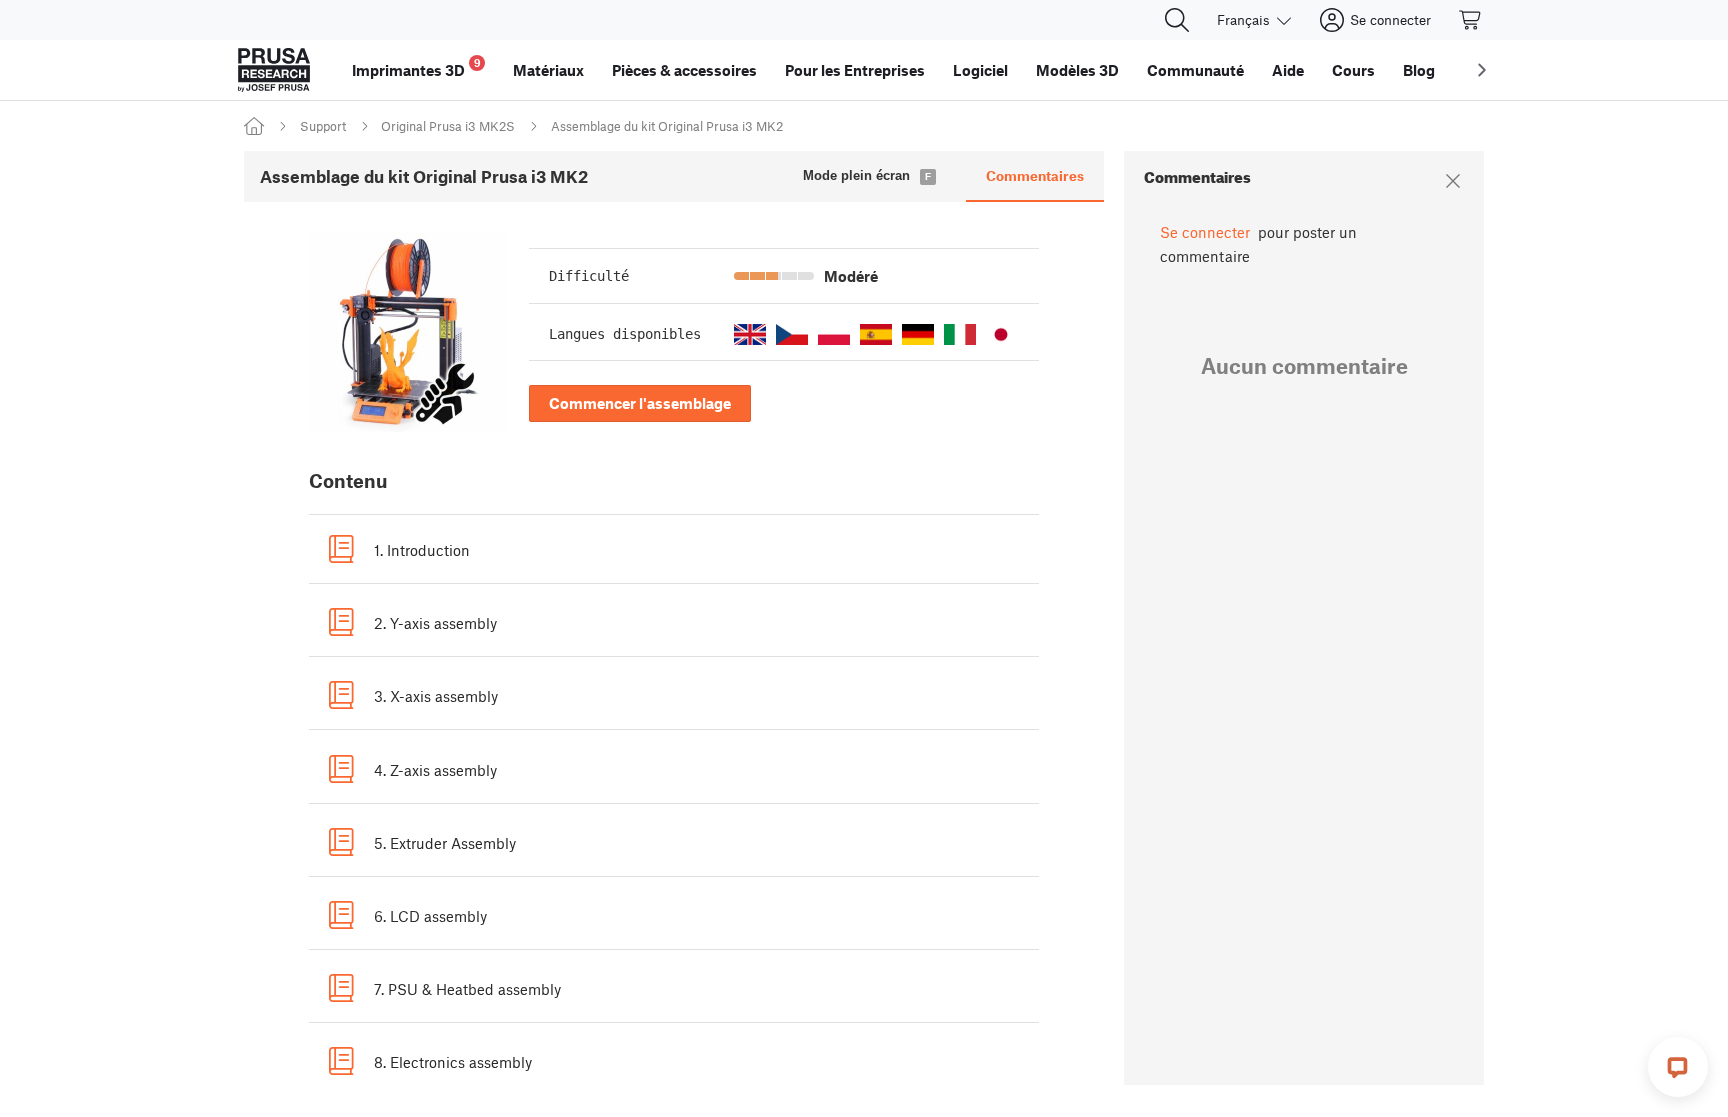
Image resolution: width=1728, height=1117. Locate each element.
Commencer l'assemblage (640, 403)
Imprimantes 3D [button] (416, 67)
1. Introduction (422, 550)
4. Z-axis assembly (435, 770)
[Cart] (1471, 20)
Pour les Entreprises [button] (855, 70)
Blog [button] (1419, 70)
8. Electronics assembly (453, 1062)
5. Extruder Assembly (445, 843)
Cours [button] (1353, 70)
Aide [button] (1288, 70)
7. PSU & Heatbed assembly (467, 989)
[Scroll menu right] (1482, 70)
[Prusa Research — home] (274, 70)
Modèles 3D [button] (1077, 70)
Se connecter (1205, 232)
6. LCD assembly (430, 916)
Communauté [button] (1195, 70)
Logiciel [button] (980, 70)
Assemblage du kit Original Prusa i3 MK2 (667, 126)
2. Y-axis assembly (435, 623)
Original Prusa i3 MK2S (448, 126)
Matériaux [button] (548, 70)
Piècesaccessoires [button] (684, 70)
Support (323, 126)
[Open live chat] (1678, 1067)
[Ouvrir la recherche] (1177, 20)
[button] (750, 334)
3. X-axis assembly (436, 696)
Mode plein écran (856, 175)
